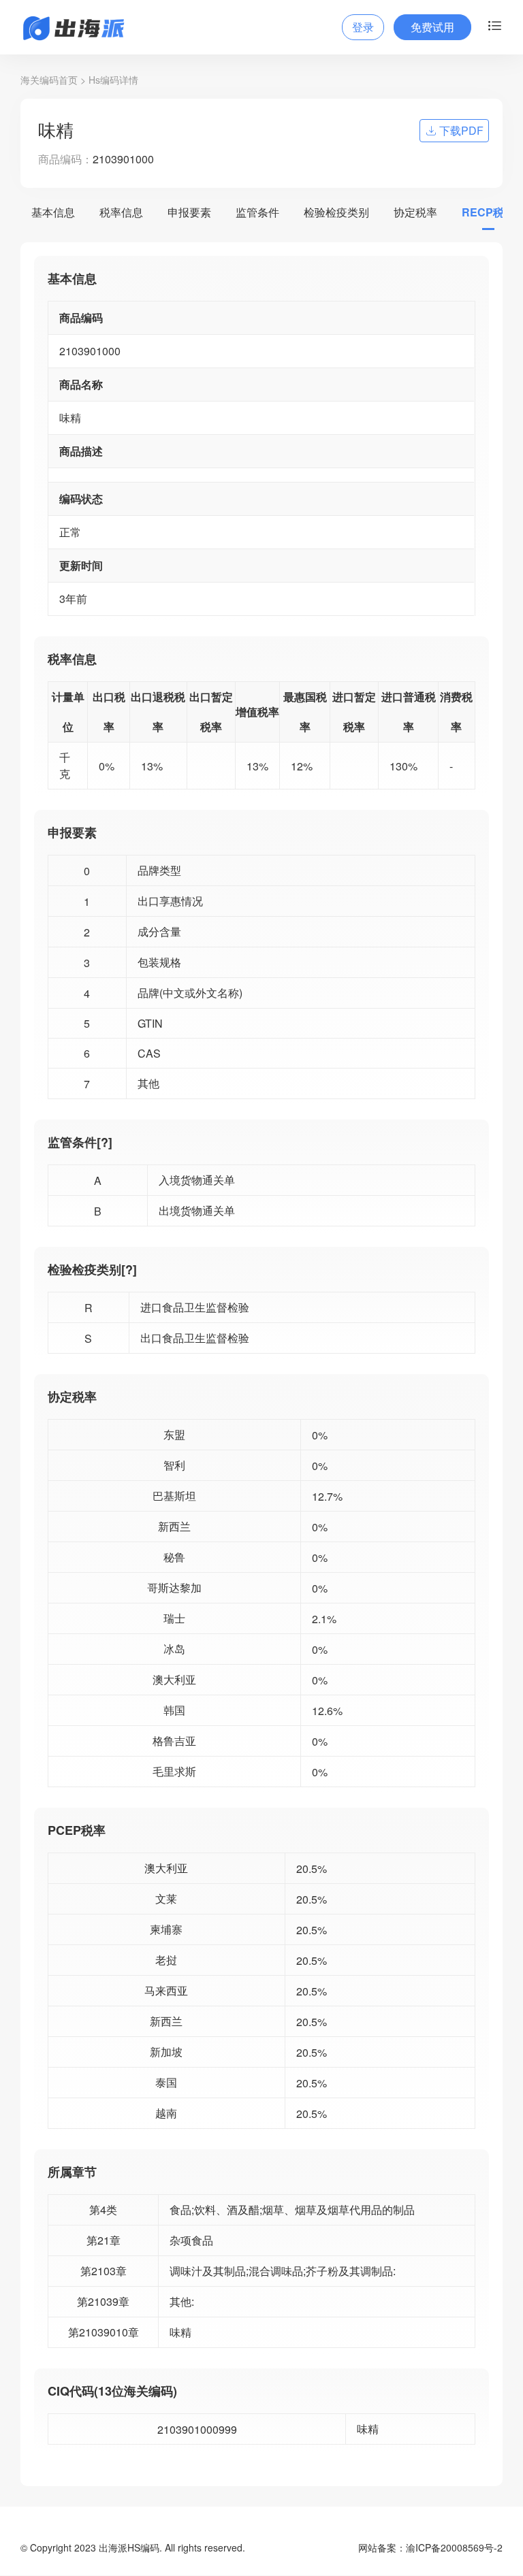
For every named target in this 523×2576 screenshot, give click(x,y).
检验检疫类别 (336, 212)
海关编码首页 (49, 80)
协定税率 (415, 212)
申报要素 (189, 212)
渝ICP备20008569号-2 (454, 2547)
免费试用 (432, 27)
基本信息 (53, 212)
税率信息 (121, 212)
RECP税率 (488, 212)
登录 (363, 27)
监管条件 (257, 212)
